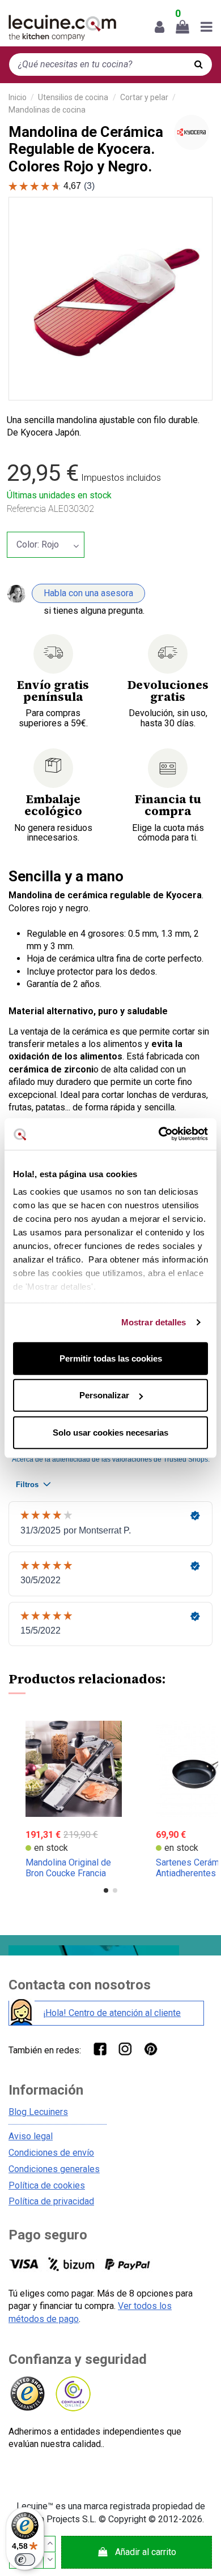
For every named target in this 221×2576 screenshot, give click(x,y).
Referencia (26, 509)
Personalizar (104, 1395)
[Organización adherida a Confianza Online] (72, 2394)
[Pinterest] (150, 2049)
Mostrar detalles (154, 1322)
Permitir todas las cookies (111, 1358)
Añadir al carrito (146, 2552)
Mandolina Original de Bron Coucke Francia (68, 1868)
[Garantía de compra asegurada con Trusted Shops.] (27, 2394)
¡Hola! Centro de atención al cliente (112, 2013)
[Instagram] (125, 2049)
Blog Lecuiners (38, 2112)
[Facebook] (99, 2049)
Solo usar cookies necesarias (110, 1432)
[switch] (25, 2560)
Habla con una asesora (88, 593)
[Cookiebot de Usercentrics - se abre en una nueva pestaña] (159, 1134)
